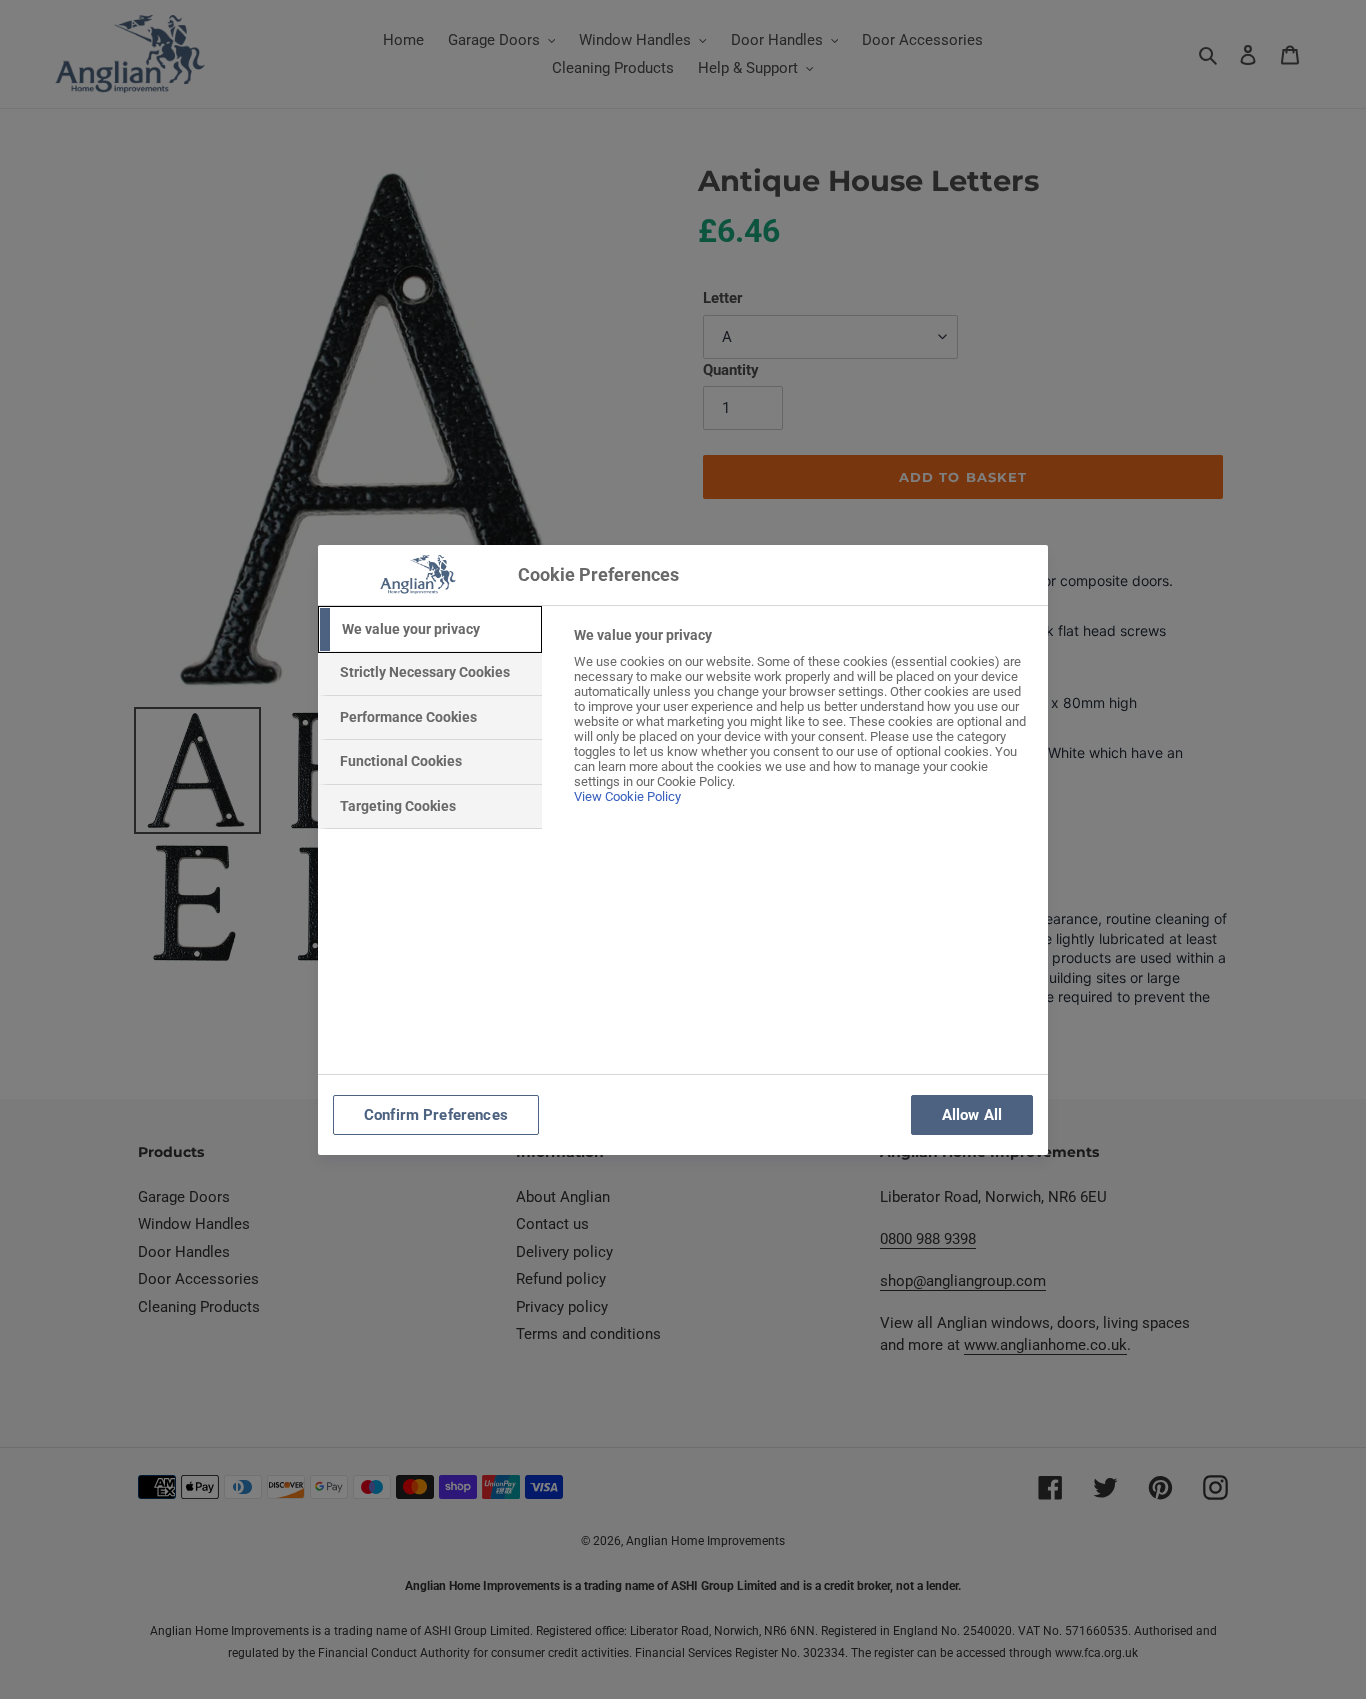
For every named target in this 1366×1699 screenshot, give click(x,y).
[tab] (430, 630)
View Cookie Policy (627, 796)
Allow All (972, 1115)
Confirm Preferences (436, 1115)
